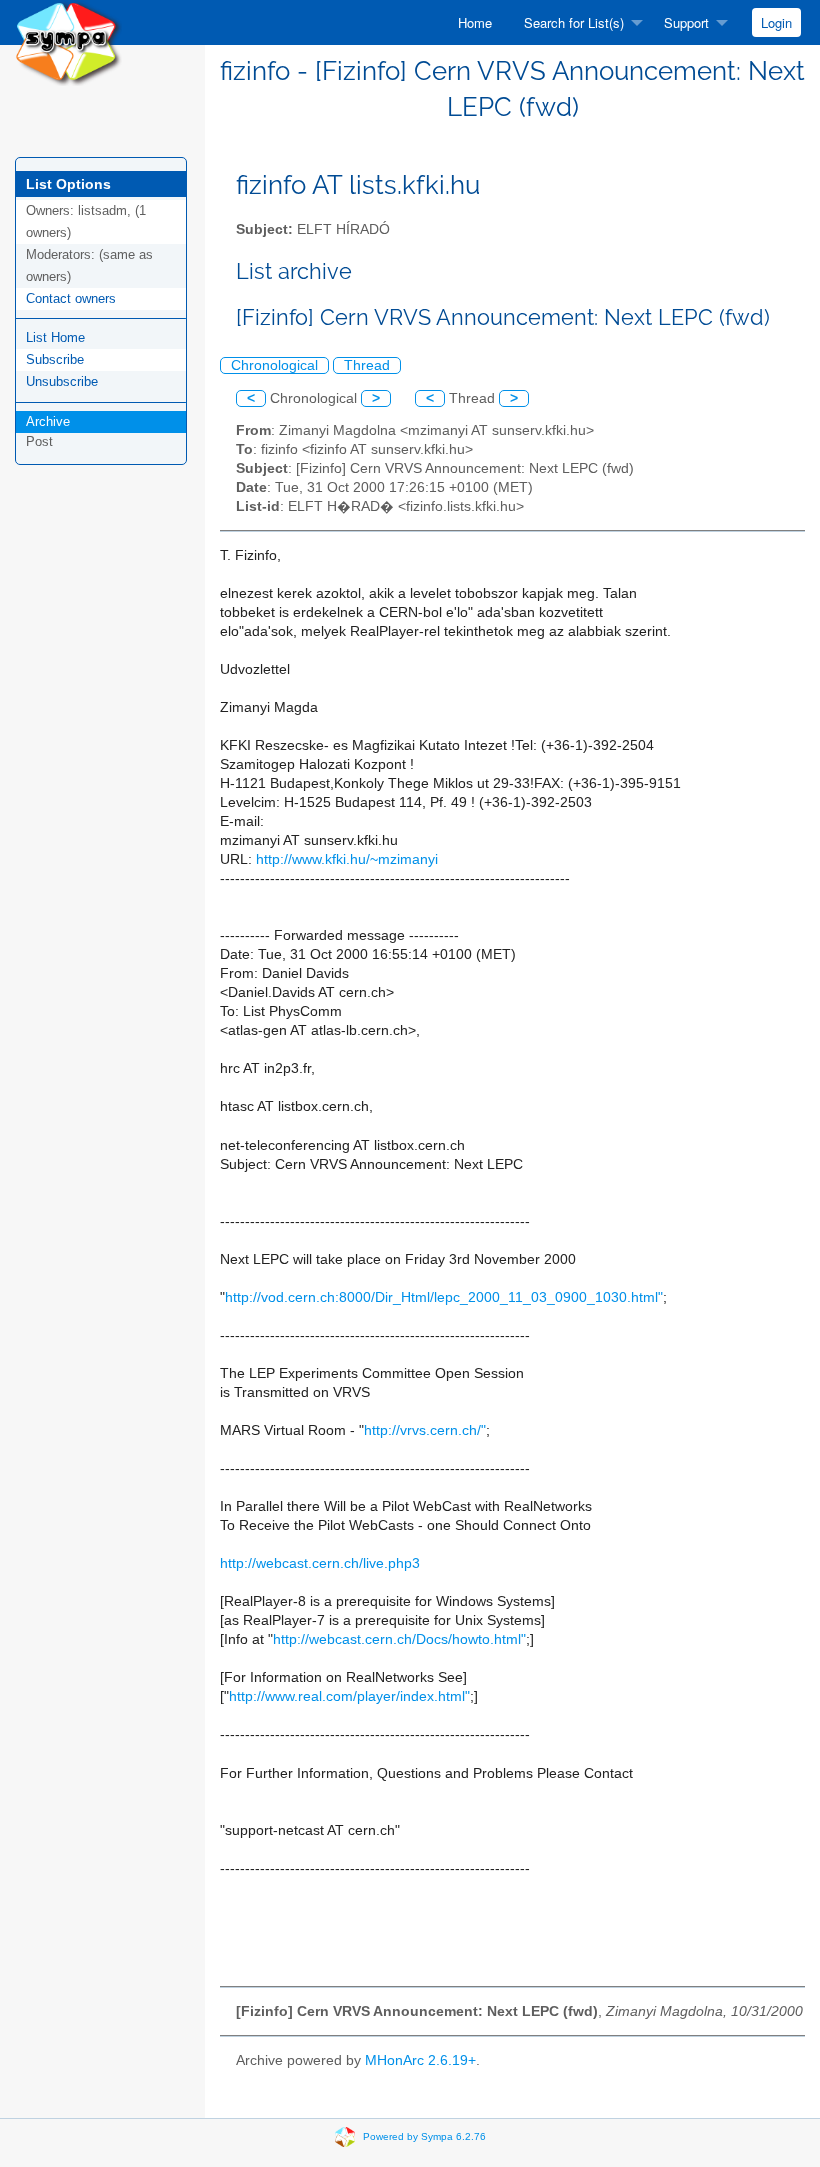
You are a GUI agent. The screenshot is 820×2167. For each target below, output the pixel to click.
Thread (367, 365)
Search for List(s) (574, 22)
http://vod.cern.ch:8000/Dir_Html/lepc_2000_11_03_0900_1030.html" (444, 1297)
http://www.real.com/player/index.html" (349, 1696)
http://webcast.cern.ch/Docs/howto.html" (399, 1639)
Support (686, 22)
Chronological (274, 365)
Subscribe (55, 359)
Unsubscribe (62, 381)
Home (475, 22)
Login (776, 22)
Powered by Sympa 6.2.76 (424, 2135)
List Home (55, 337)
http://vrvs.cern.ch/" (425, 1430)
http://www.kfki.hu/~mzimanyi (347, 859)
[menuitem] (475, 22)
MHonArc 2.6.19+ (420, 2060)
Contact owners (71, 298)
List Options (68, 184)
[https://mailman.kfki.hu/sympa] (68, 41)
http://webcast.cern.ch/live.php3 (320, 1563)
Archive (48, 421)
